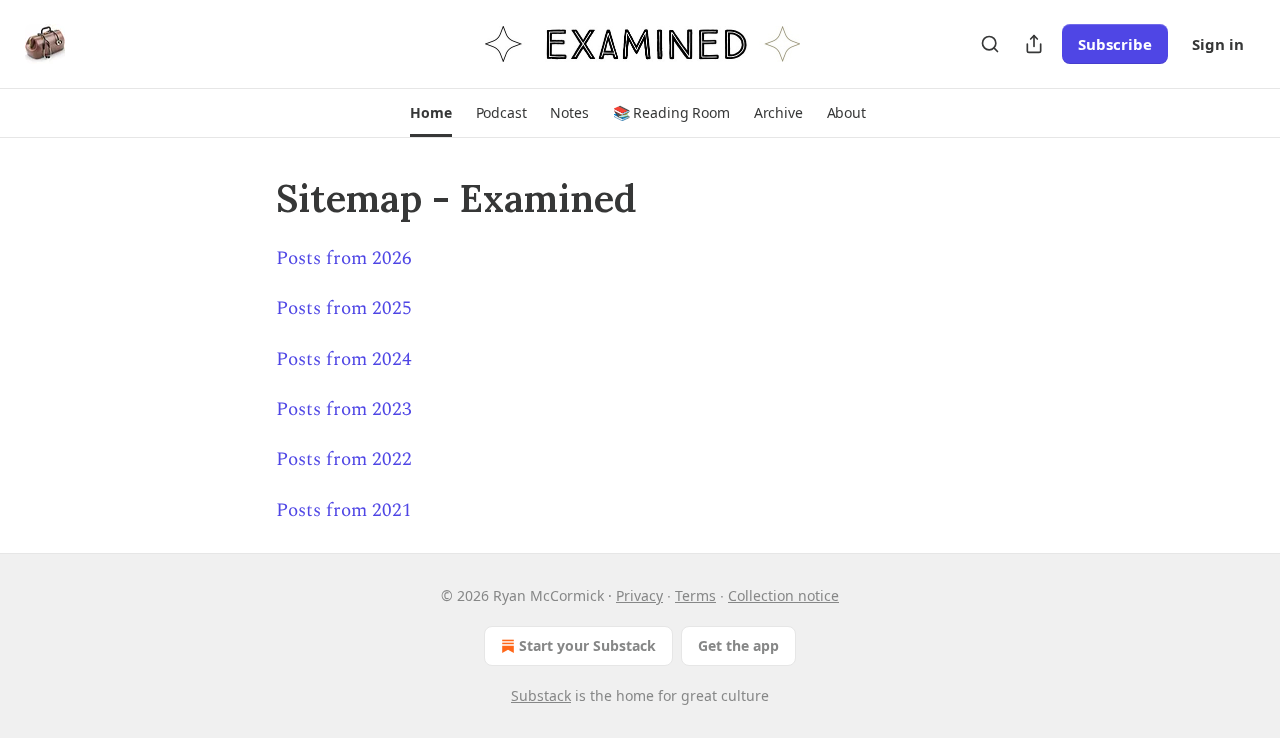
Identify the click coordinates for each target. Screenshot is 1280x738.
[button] (430, 113)
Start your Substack (587, 645)
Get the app (738, 645)
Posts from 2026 (344, 258)
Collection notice (783, 595)
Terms (695, 595)
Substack (541, 695)
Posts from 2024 (344, 359)
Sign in (1218, 44)
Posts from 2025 (344, 308)
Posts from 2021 (344, 510)
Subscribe (1115, 44)
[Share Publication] (1034, 44)
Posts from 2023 (344, 409)
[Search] (990, 44)
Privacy (639, 595)
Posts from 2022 (344, 459)
